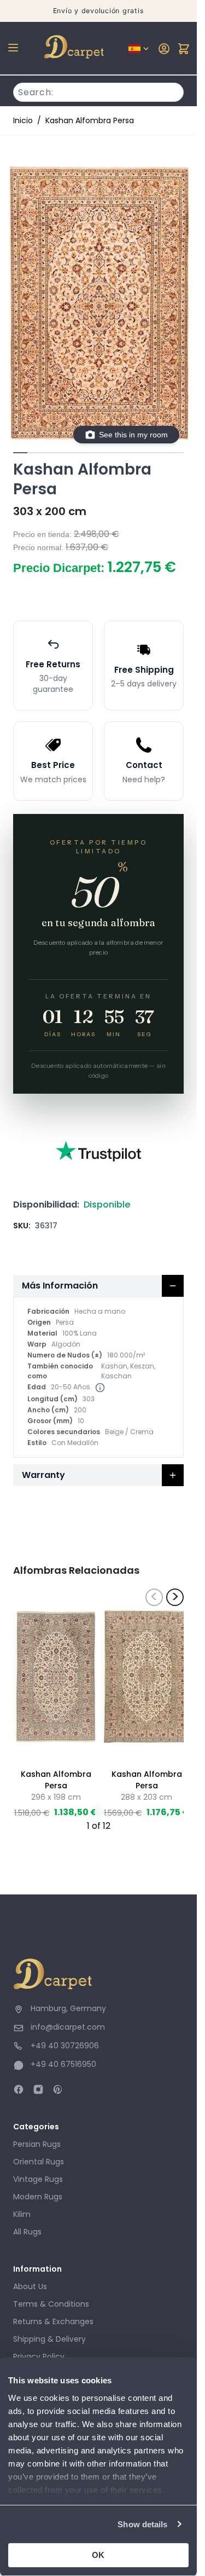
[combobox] (98, 91)
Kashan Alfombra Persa (90, 120)
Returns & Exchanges (53, 2321)
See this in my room (133, 435)
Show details (142, 2524)
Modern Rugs (38, 2197)
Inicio (23, 120)
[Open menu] (13, 48)
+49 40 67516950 (63, 2064)
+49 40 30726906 (65, 2046)
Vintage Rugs (38, 2179)
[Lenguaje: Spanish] (139, 49)
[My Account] (164, 49)
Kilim (22, 2214)
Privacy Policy (39, 2356)
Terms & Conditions (51, 2304)
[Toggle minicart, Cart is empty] (184, 49)
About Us (30, 2286)
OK (98, 2555)
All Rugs (27, 2232)
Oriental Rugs (39, 2162)
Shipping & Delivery (49, 2339)
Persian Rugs (37, 2144)
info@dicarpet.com (68, 2027)
